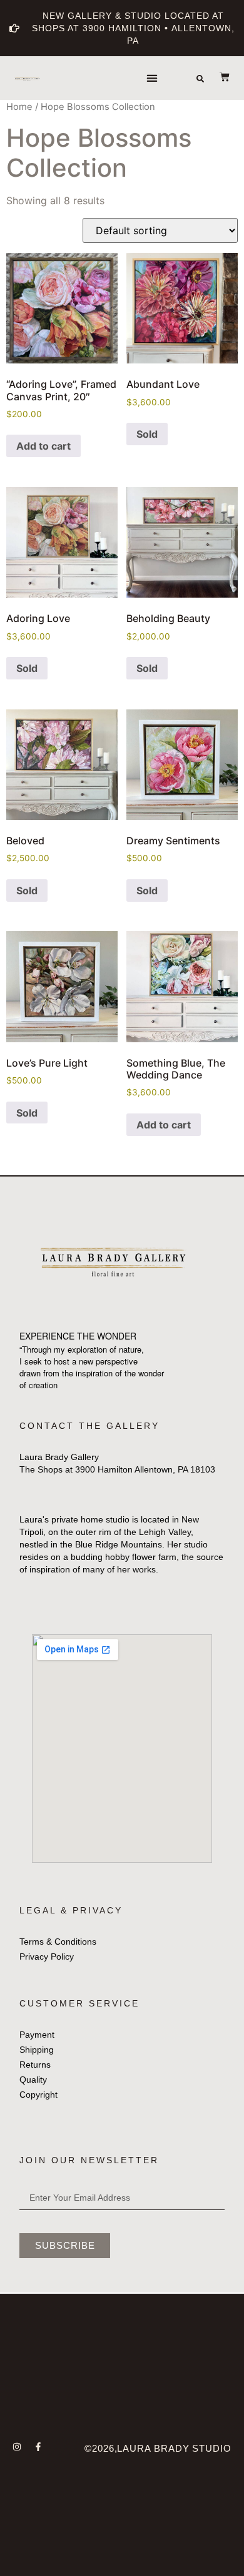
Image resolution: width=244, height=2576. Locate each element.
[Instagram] (17, 2447)
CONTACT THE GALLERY (89, 1426)
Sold (147, 434)
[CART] (218, 77)
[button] (152, 78)
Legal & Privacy (71, 1910)
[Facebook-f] (38, 2447)
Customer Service (79, 2003)
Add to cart (43, 446)
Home (19, 107)
